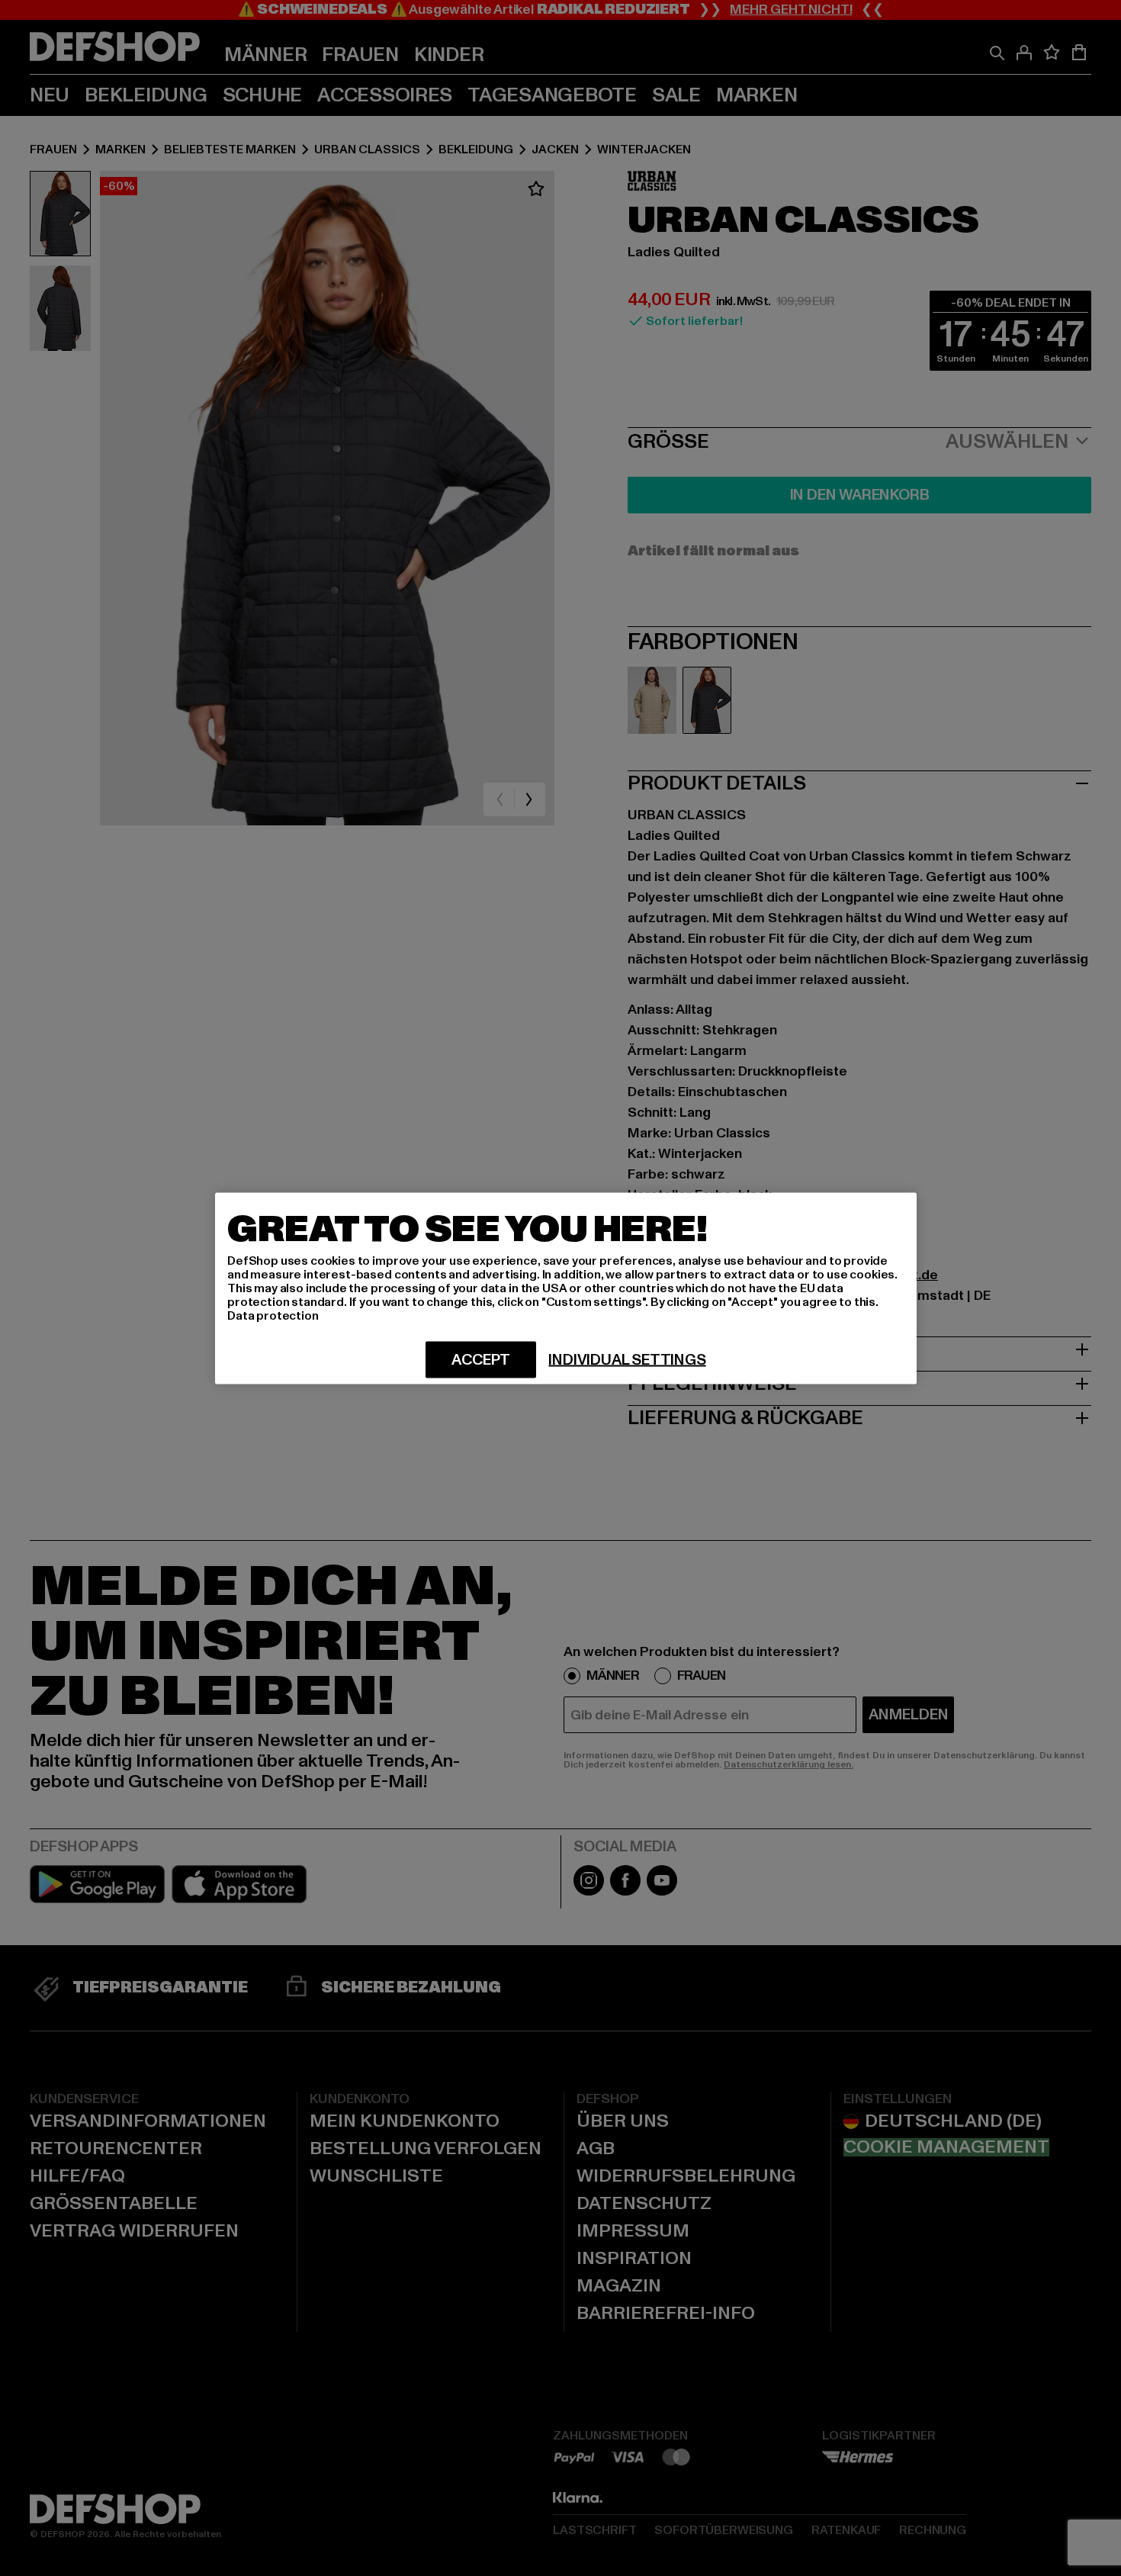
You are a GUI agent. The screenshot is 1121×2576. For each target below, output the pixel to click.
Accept (481, 1359)
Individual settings (627, 1359)
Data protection (273, 1315)
